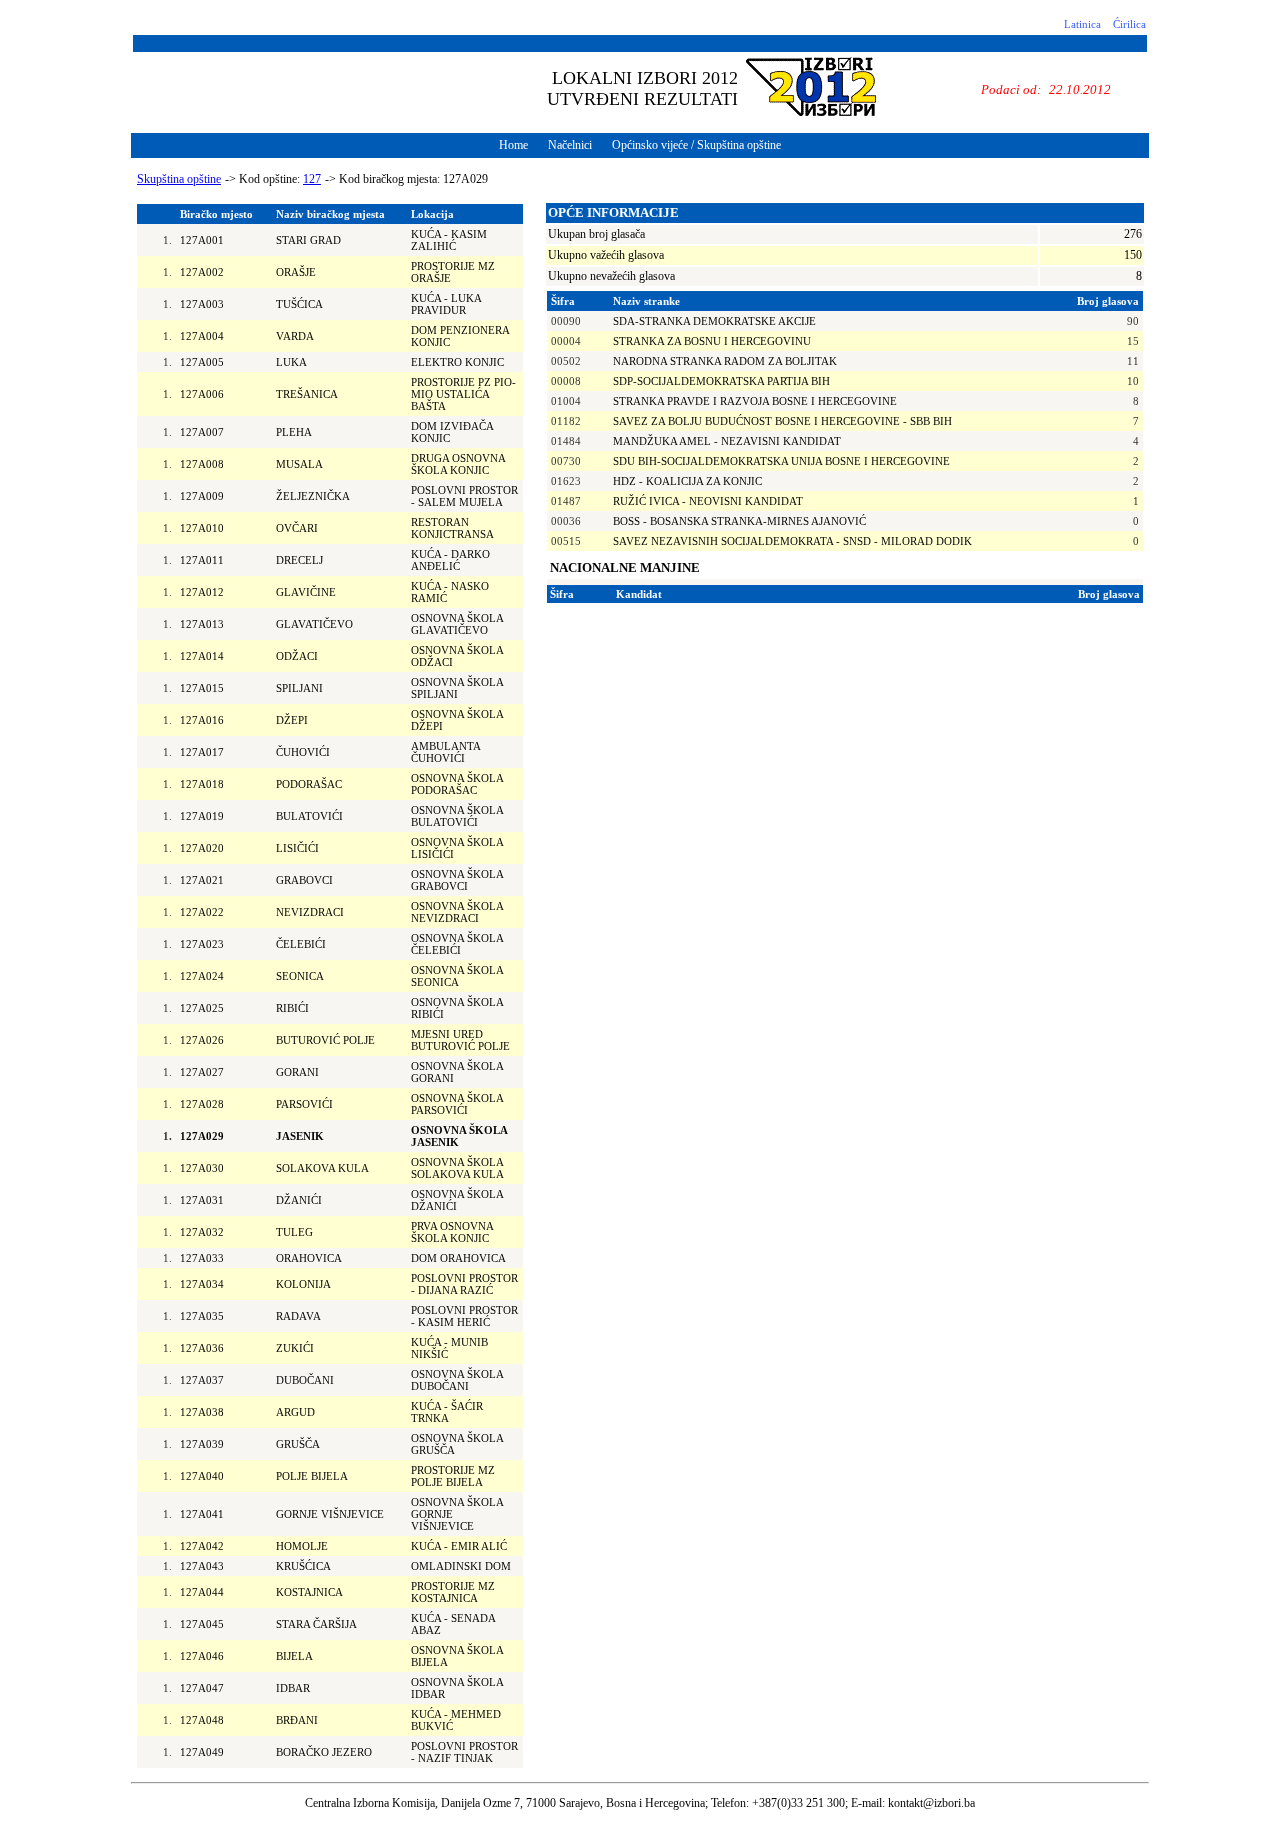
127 (312, 179)
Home (513, 145)
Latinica (1082, 24)
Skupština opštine (179, 179)
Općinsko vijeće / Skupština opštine (696, 145)
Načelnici (570, 145)
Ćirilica (1129, 24)
